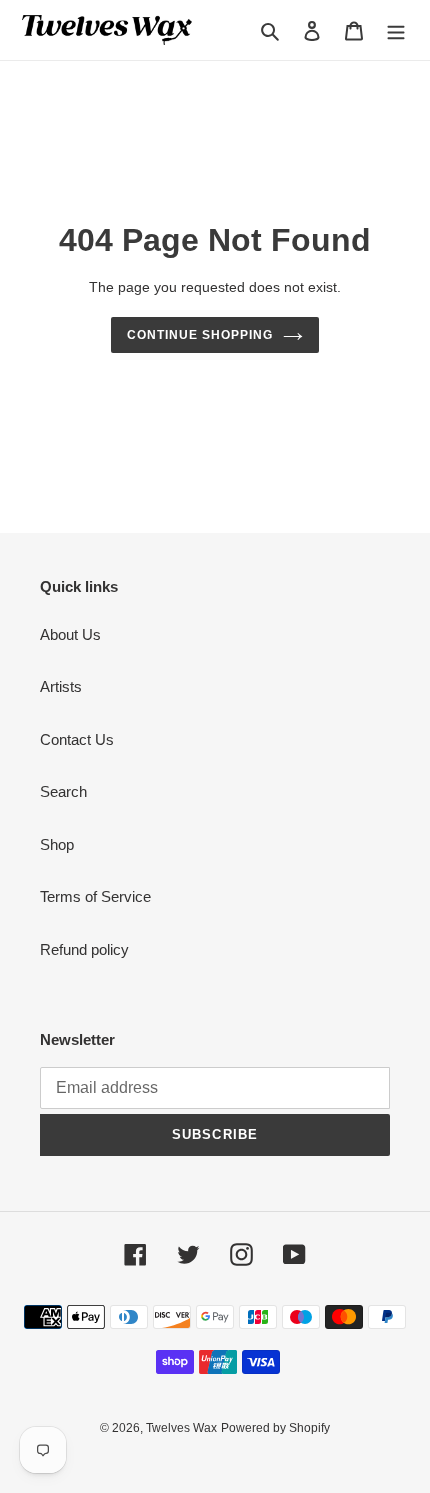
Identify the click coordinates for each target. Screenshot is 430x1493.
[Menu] (396, 30)
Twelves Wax (181, 1428)
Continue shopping (200, 335)
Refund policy (84, 949)
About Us (70, 634)
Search (63, 791)
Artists (61, 686)
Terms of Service (95, 896)
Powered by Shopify (275, 1428)
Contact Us (77, 739)
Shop (57, 844)
